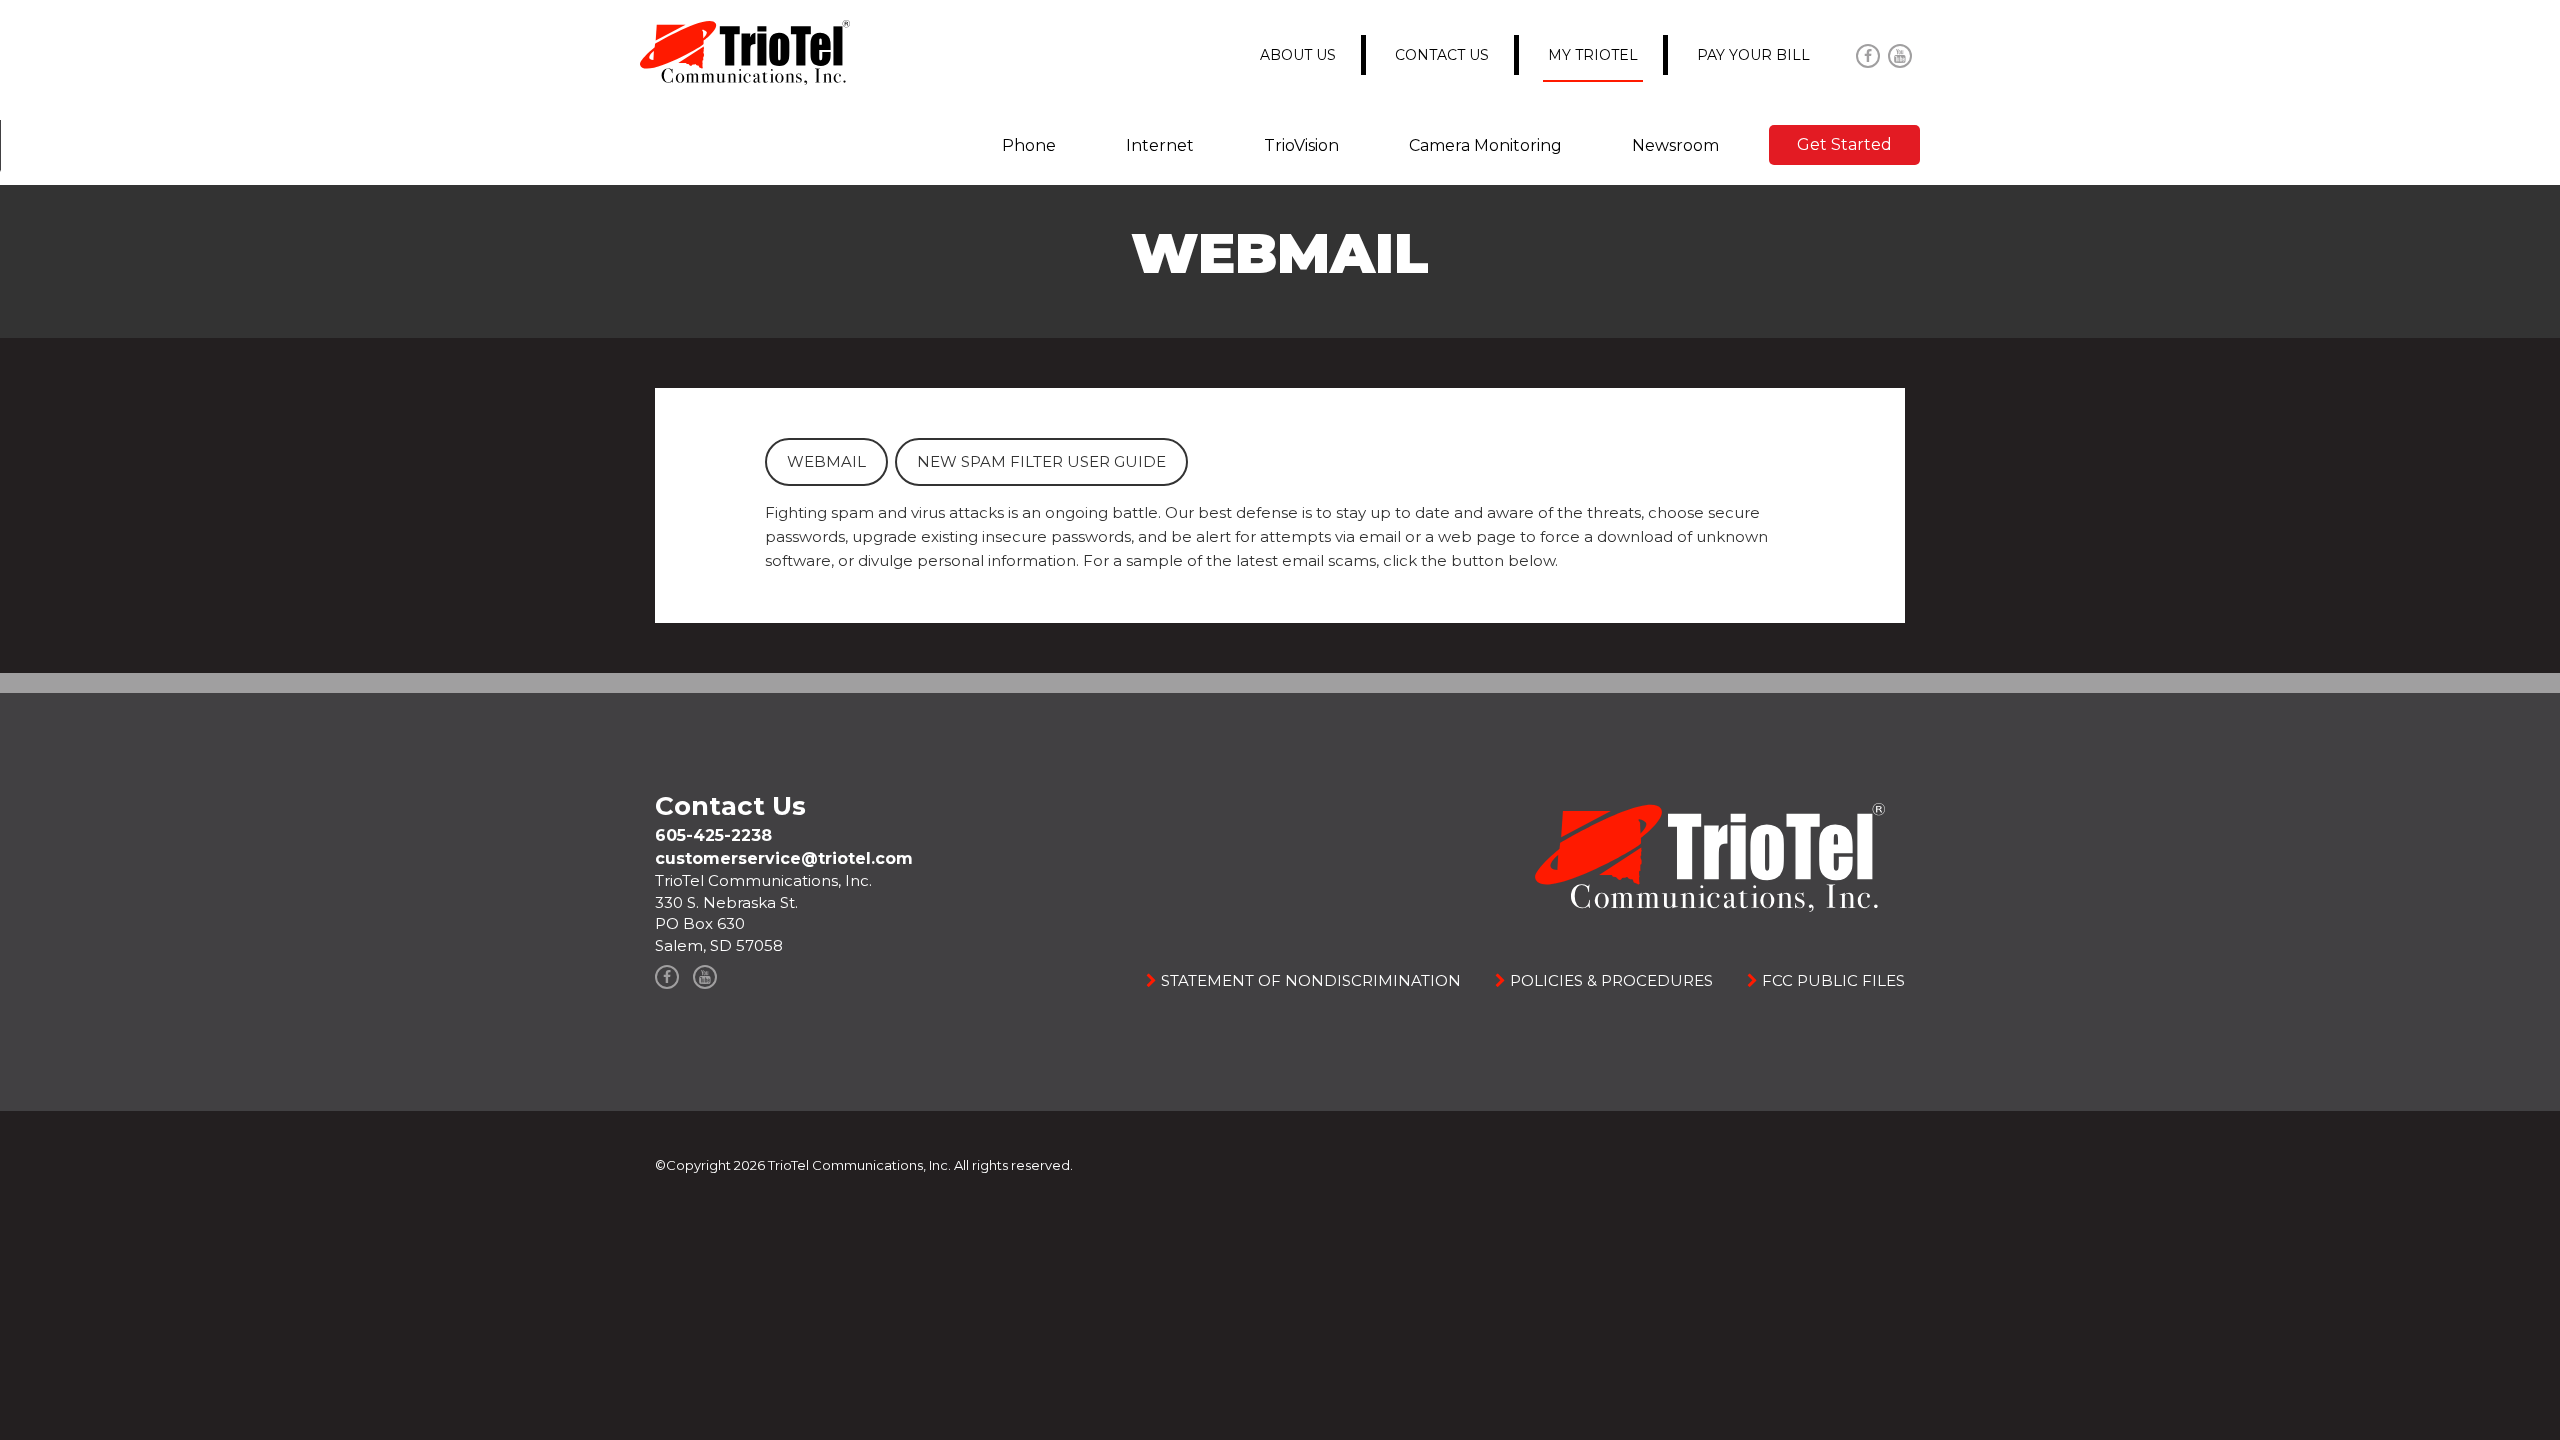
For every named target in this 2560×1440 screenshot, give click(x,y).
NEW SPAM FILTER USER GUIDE (1041, 461)
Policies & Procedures (1609, 980)
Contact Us (1442, 55)
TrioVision (1301, 145)
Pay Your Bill (1753, 55)
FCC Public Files (1831, 980)
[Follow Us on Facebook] (667, 977)
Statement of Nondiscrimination (1309, 980)
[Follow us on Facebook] (1868, 56)
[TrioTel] (745, 51)
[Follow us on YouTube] (1900, 56)
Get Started (1844, 144)
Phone (1029, 145)
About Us (1298, 55)
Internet (1160, 145)
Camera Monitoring (1485, 145)
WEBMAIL (826, 461)
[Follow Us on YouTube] (705, 977)
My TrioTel (1593, 55)
